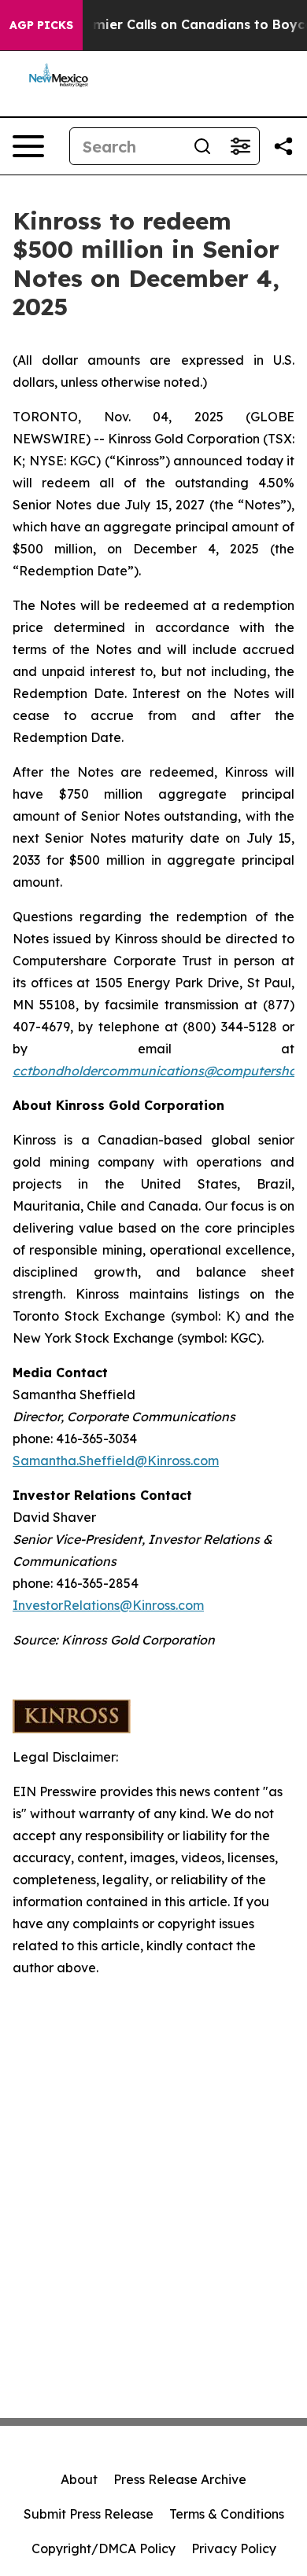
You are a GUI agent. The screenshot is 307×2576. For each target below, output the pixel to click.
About (79, 2479)
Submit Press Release (89, 2514)
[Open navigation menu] (28, 146)
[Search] (202, 146)
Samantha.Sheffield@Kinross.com (116, 1461)
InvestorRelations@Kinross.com (108, 1605)
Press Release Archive (180, 2479)
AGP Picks (41, 25)
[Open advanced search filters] (240, 146)
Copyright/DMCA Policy (104, 2548)
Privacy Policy (234, 2548)
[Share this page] (283, 146)
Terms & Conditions (227, 2514)
